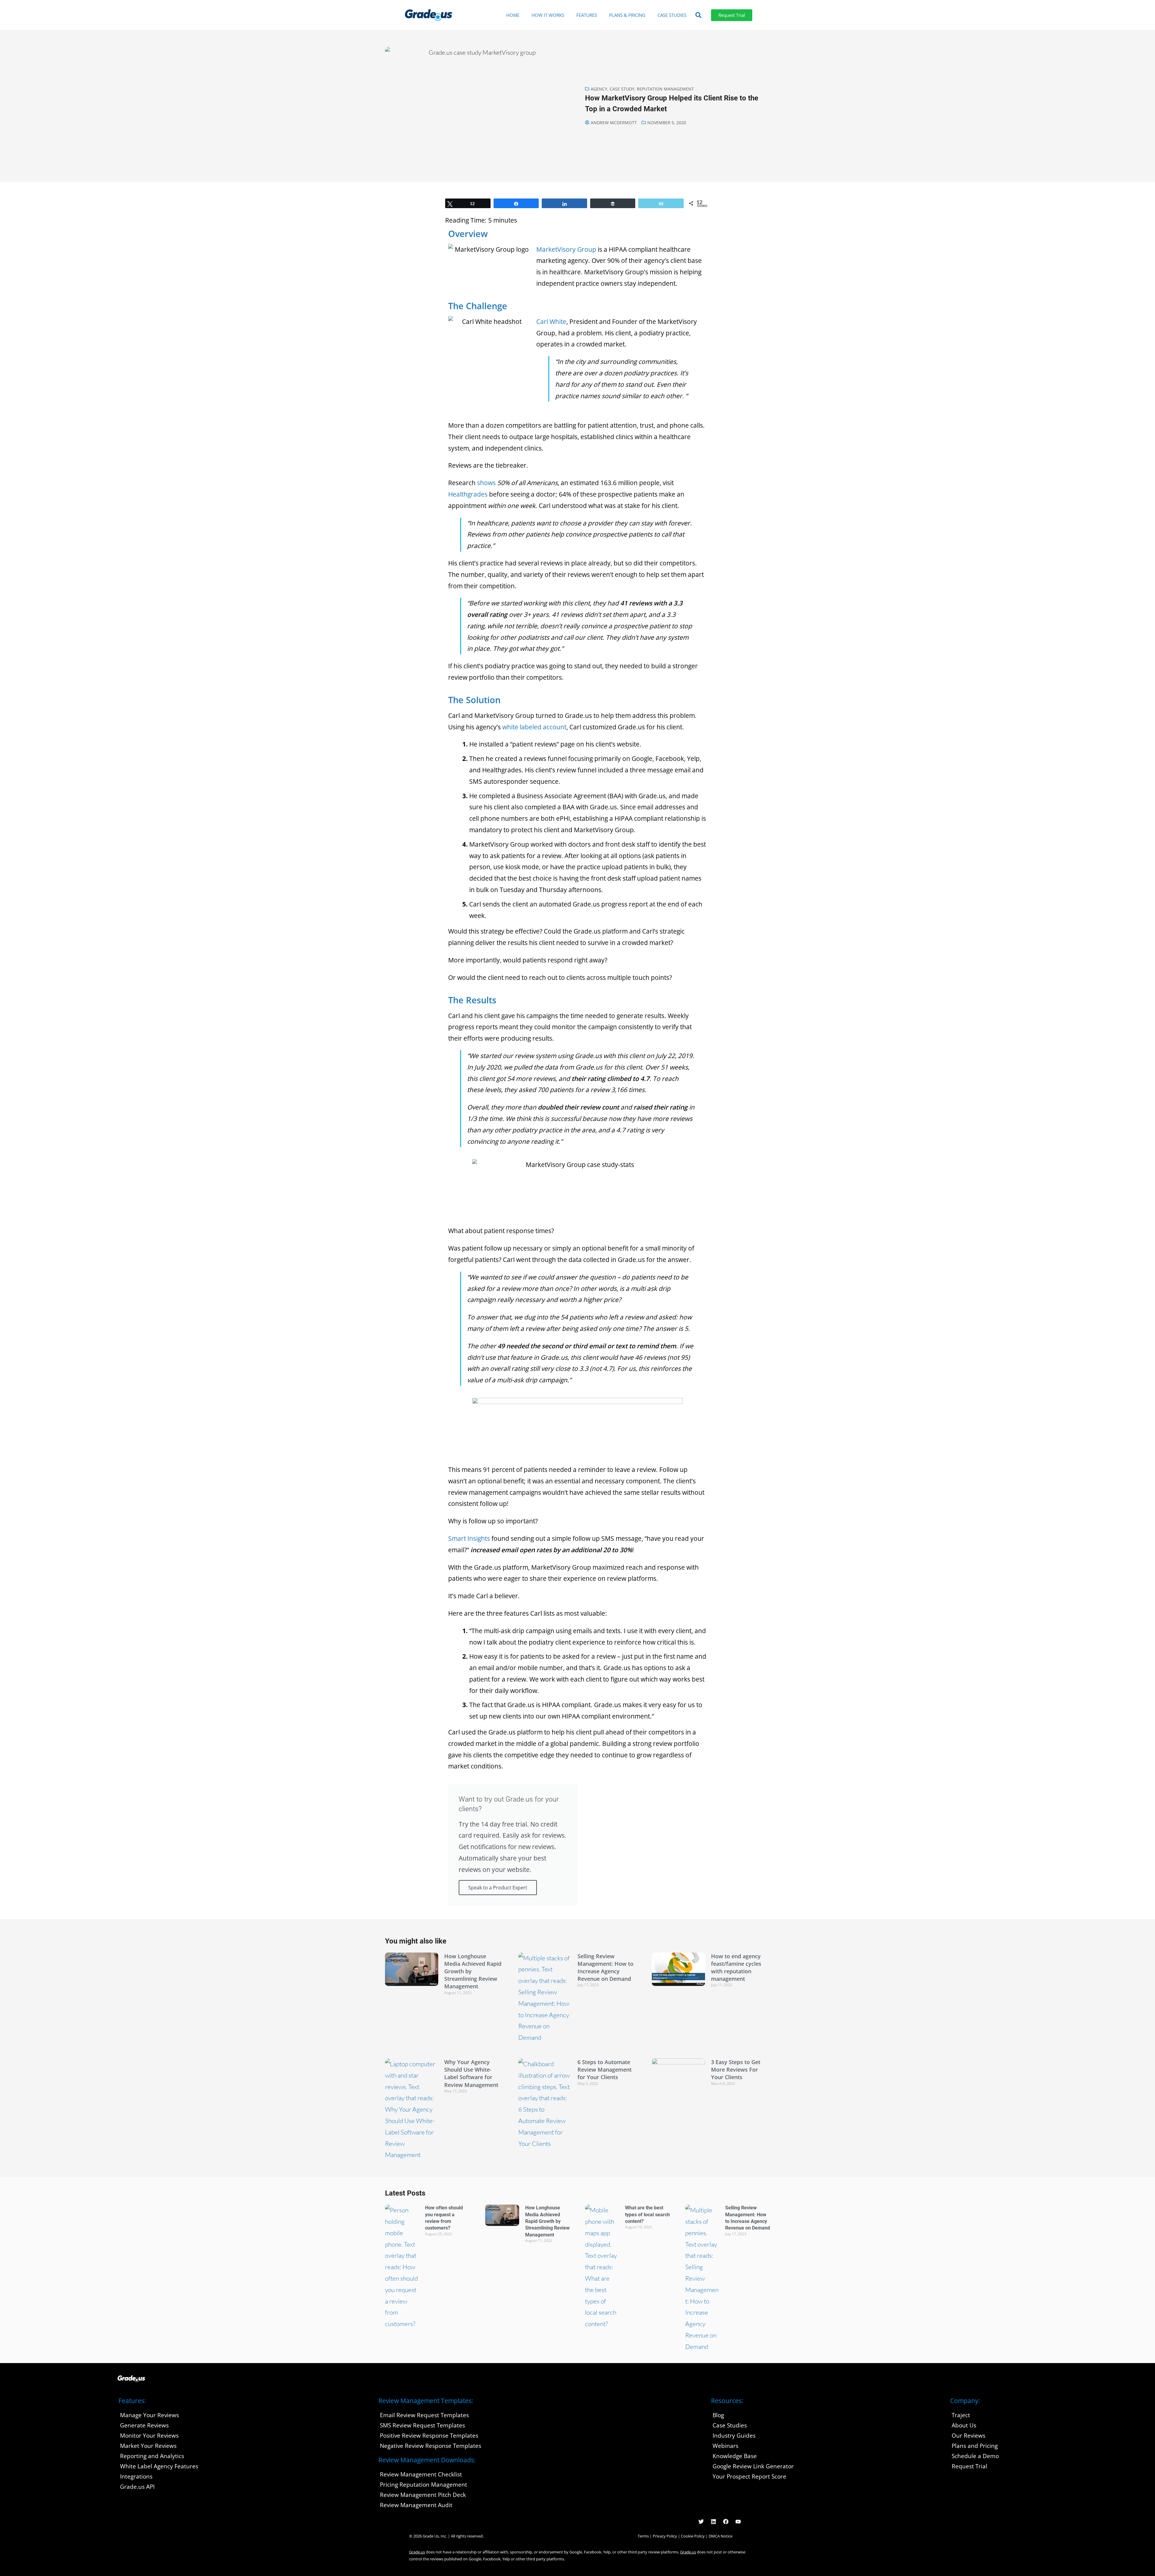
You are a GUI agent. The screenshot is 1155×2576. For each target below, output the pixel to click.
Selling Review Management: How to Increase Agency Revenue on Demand (605, 1968)
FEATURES (587, 15)
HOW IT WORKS (548, 15)
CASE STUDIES (672, 15)
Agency (599, 89)
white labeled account (534, 727)
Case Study (622, 89)
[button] (698, 15)
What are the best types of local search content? (647, 2214)
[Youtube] (738, 2522)
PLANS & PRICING (627, 15)
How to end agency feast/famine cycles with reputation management (736, 1968)
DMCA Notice (721, 2536)
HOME (513, 15)
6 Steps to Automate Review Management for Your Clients (605, 2070)
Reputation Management (665, 89)
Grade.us (417, 2552)
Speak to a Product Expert (498, 1888)
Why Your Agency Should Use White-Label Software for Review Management (471, 2073)
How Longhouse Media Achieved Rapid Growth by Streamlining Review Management (547, 2221)
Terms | (645, 2536)
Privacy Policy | (667, 2536)
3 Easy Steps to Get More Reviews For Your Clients (736, 2070)
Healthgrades (468, 494)
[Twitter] (701, 2522)
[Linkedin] (713, 2522)
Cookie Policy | (695, 2536)
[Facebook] (726, 2522)
